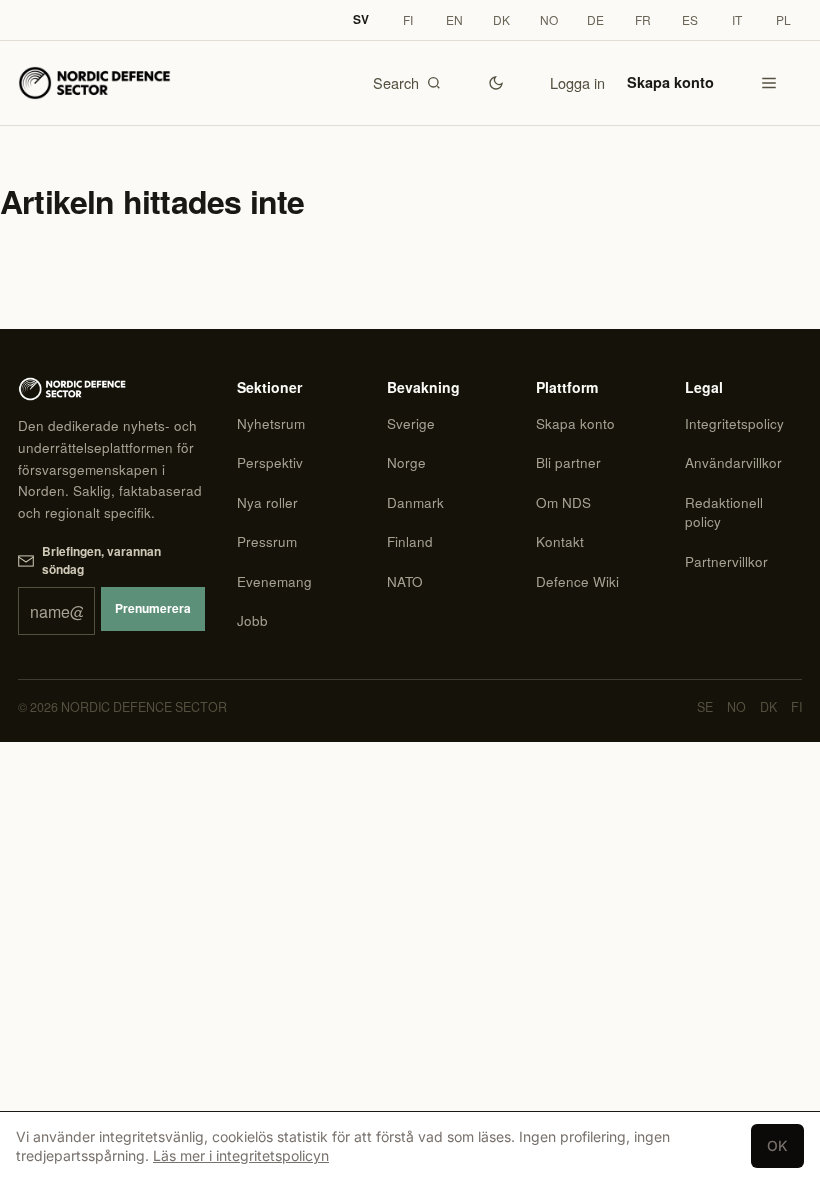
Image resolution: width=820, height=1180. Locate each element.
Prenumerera (153, 608)
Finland (410, 541)
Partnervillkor (726, 561)
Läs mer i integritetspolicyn (241, 1155)
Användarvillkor (733, 462)
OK (777, 1145)
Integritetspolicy (734, 423)
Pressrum (267, 541)
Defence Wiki (577, 581)
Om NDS (563, 502)
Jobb (252, 620)
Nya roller (267, 502)
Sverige (411, 423)
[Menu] (769, 83)
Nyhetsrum (271, 423)
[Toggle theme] (496, 83)
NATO (405, 581)
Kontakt (560, 541)
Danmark (415, 502)
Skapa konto (670, 82)
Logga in (577, 82)
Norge (406, 462)
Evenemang (274, 581)
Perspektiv (270, 462)
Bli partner (568, 462)
